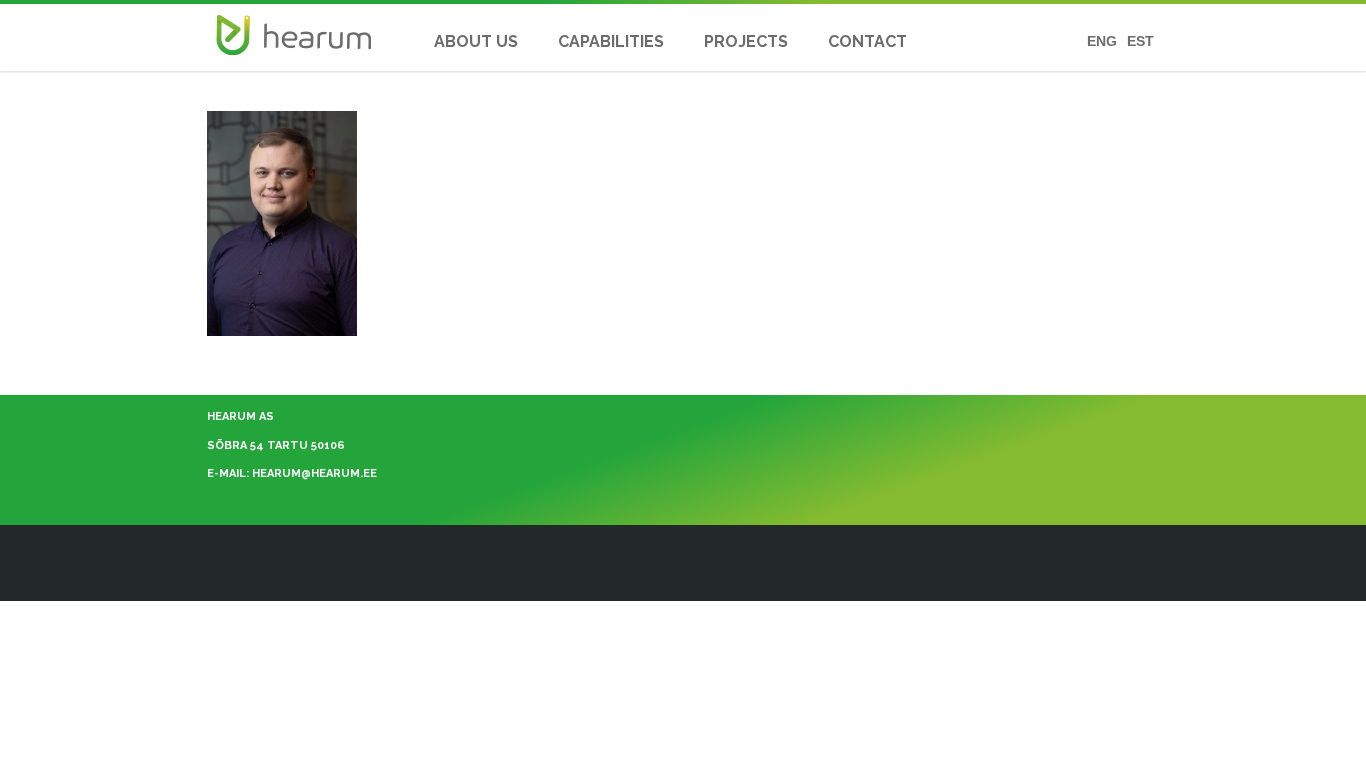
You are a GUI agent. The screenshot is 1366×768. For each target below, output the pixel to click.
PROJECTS (746, 41)
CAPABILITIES (611, 41)
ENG (1102, 41)
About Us (476, 41)
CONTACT (867, 41)
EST (1140, 41)
